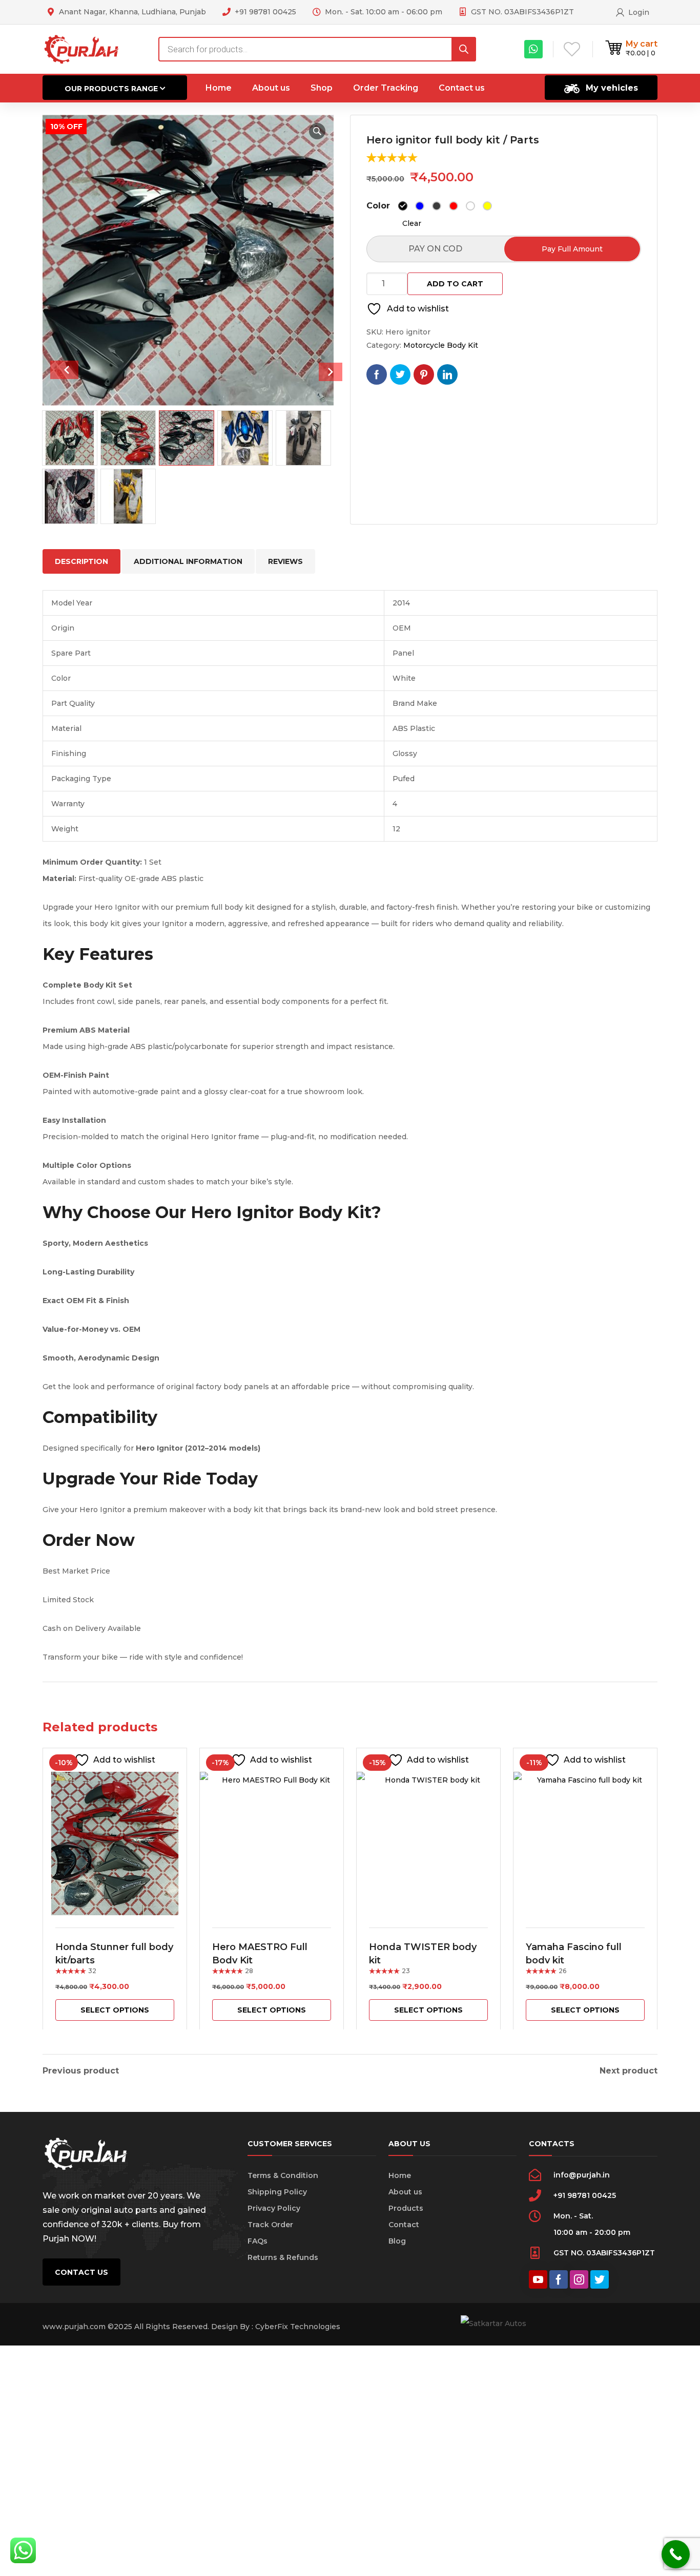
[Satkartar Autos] (82, 49)
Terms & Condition (283, 2175)
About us (405, 2192)
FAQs (258, 2241)
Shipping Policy (277, 2192)
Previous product (81, 2071)
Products (406, 2208)
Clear (412, 223)
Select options (115, 2010)
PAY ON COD (435, 249)
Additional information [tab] (188, 561)
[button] (317, 131)
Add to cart (455, 284)
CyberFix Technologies (298, 2327)
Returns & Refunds (283, 2257)
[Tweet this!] (400, 374)
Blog (397, 2241)
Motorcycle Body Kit (441, 345)
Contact (404, 2225)
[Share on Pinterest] (424, 374)
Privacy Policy (274, 2208)
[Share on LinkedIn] (447, 374)
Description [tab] (81, 561)
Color (378, 206)
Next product (629, 2071)
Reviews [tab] (285, 561)
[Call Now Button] (676, 2554)
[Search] (464, 49)
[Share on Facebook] (377, 374)
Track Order (270, 2225)
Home (400, 2175)
